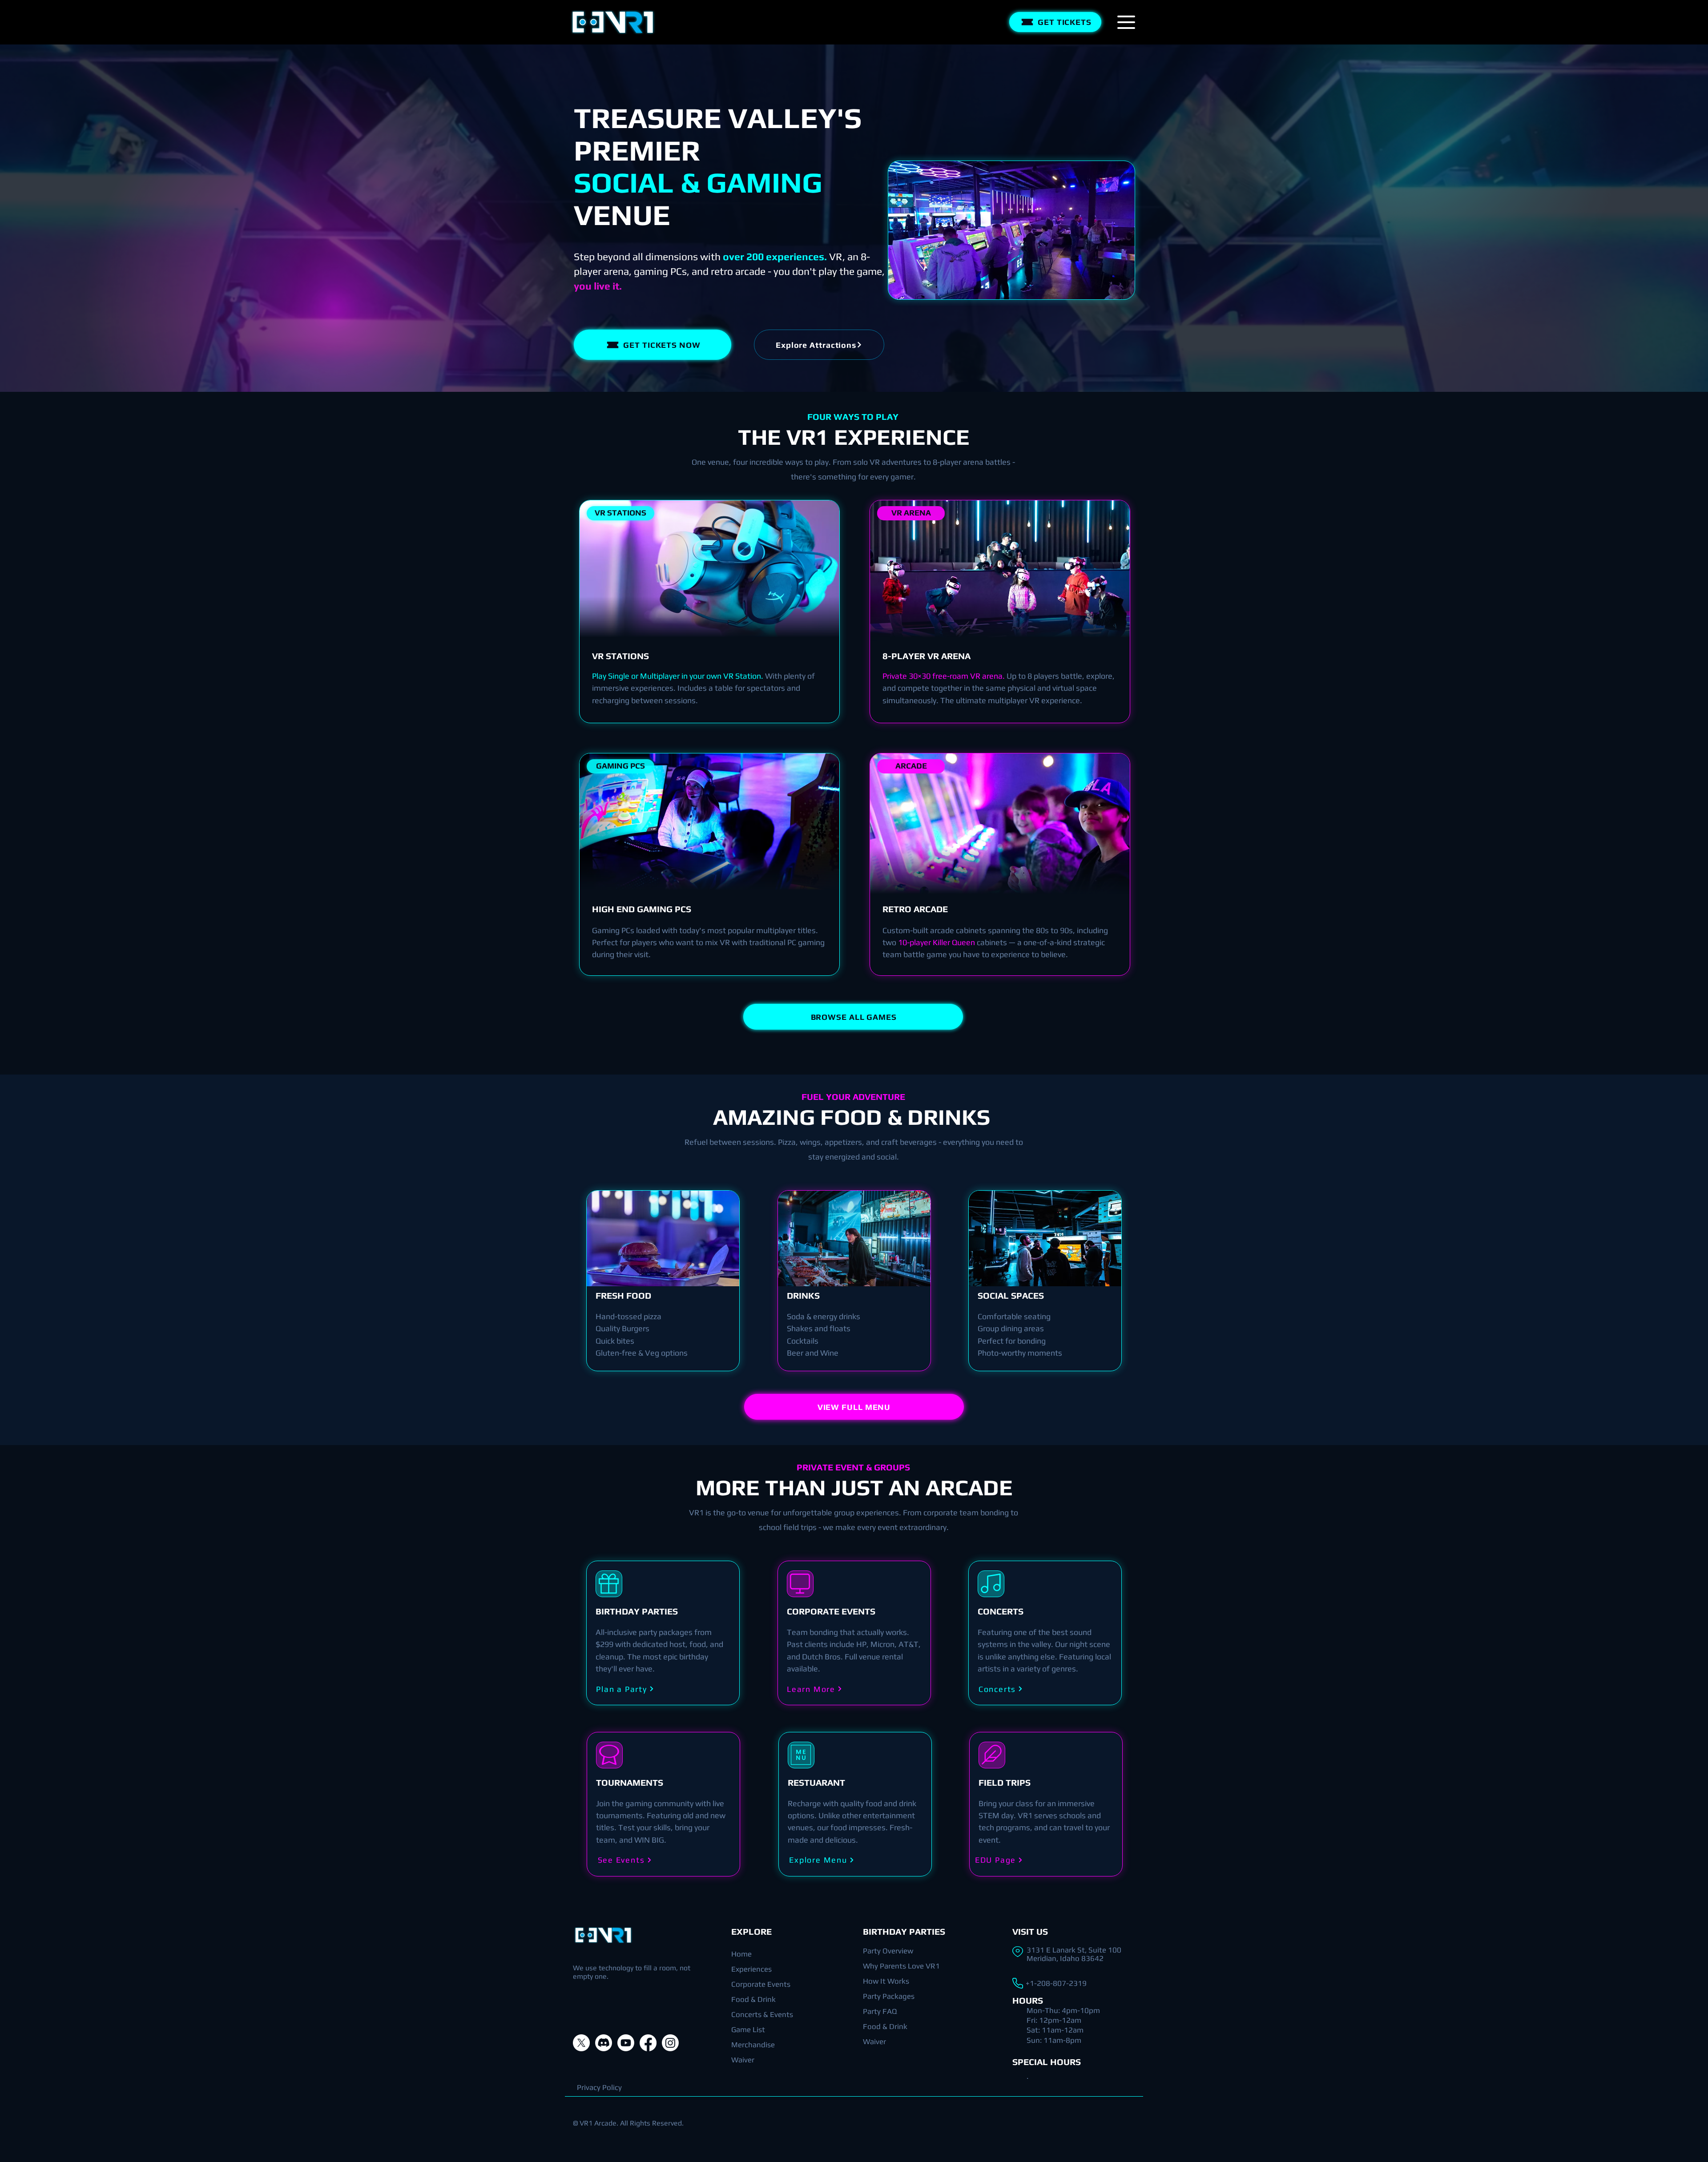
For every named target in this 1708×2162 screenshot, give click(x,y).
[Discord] (604, 2043)
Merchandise (753, 2045)
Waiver (743, 2060)
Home (741, 1954)
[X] (581, 2043)
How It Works (886, 1981)
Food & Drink (753, 1999)
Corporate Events (761, 1984)
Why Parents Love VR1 (901, 1966)
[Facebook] (648, 2043)
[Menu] (1126, 22)
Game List (748, 2029)
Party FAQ (880, 2011)
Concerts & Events (762, 2014)
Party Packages (889, 1996)
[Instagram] (670, 2043)
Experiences (751, 1969)
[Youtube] (626, 2043)
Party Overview (888, 1951)
